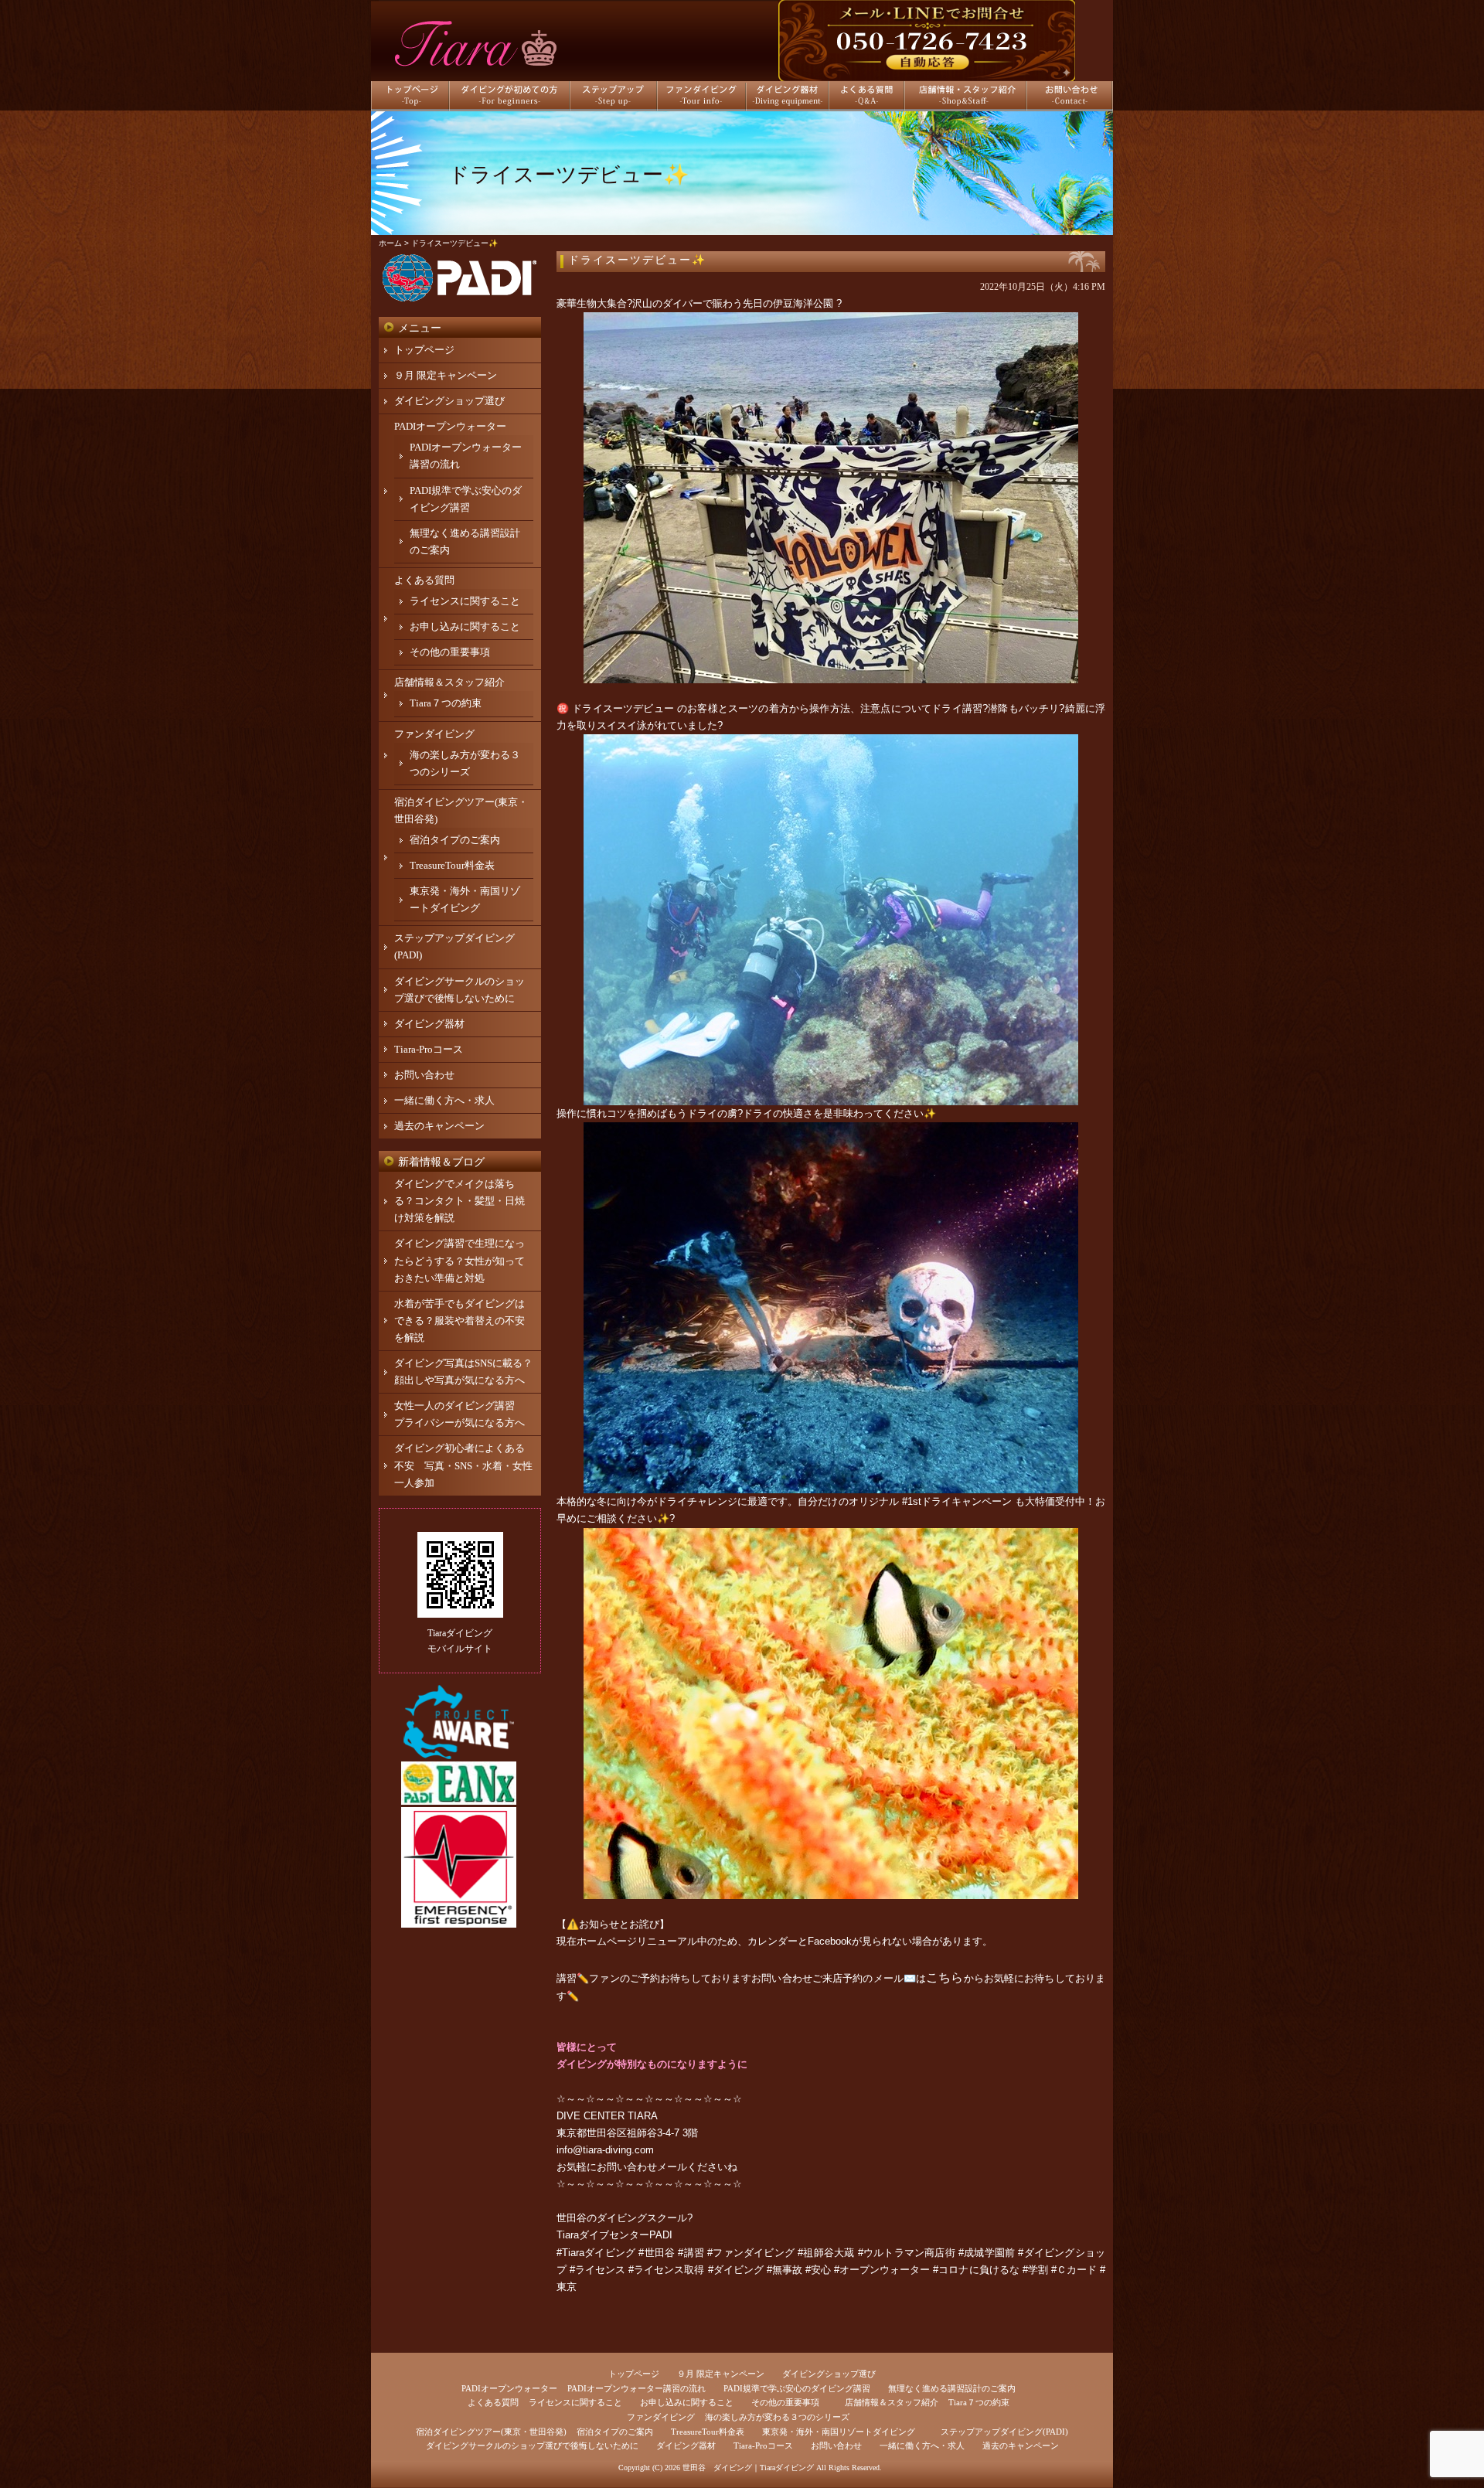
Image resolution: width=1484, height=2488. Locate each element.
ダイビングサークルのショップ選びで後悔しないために (532, 2445)
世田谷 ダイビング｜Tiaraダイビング (748, 2468)
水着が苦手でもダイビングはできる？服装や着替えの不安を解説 (459, 1321)
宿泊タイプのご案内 (455, 840)
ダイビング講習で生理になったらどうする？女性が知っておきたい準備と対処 (459, 1260)
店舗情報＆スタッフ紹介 (449, 682)
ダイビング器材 (429, 1024)
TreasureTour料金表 (452, 865)
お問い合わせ (424, 1075)
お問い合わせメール (642, 2167)
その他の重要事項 (450, 652)
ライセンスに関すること (465, 601)
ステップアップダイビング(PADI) (1004, 2432)
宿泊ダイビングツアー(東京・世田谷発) (491, 2432)
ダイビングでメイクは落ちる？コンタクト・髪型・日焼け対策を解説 (459, 1201)
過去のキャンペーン (439, 1126)
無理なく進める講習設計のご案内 (952, 2388)
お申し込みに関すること (465, 626)
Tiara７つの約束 (446, 703)
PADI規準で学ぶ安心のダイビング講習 (797, 2388)
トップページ (424, 350)
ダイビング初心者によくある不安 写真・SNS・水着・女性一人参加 (463, 1465)
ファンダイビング (434, 734)
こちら (945, 1977)
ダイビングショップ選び (449, 401)
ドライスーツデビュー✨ (637, 260)
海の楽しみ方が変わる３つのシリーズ (777, 2417)
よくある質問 (424, 580)
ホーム (390, 243)
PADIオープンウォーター (450, 426)
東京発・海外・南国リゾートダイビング (839, 2432)
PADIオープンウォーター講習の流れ (636, 2388)
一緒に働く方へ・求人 (444, 1100)
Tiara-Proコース (429, 1049)
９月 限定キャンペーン (446, 375)
